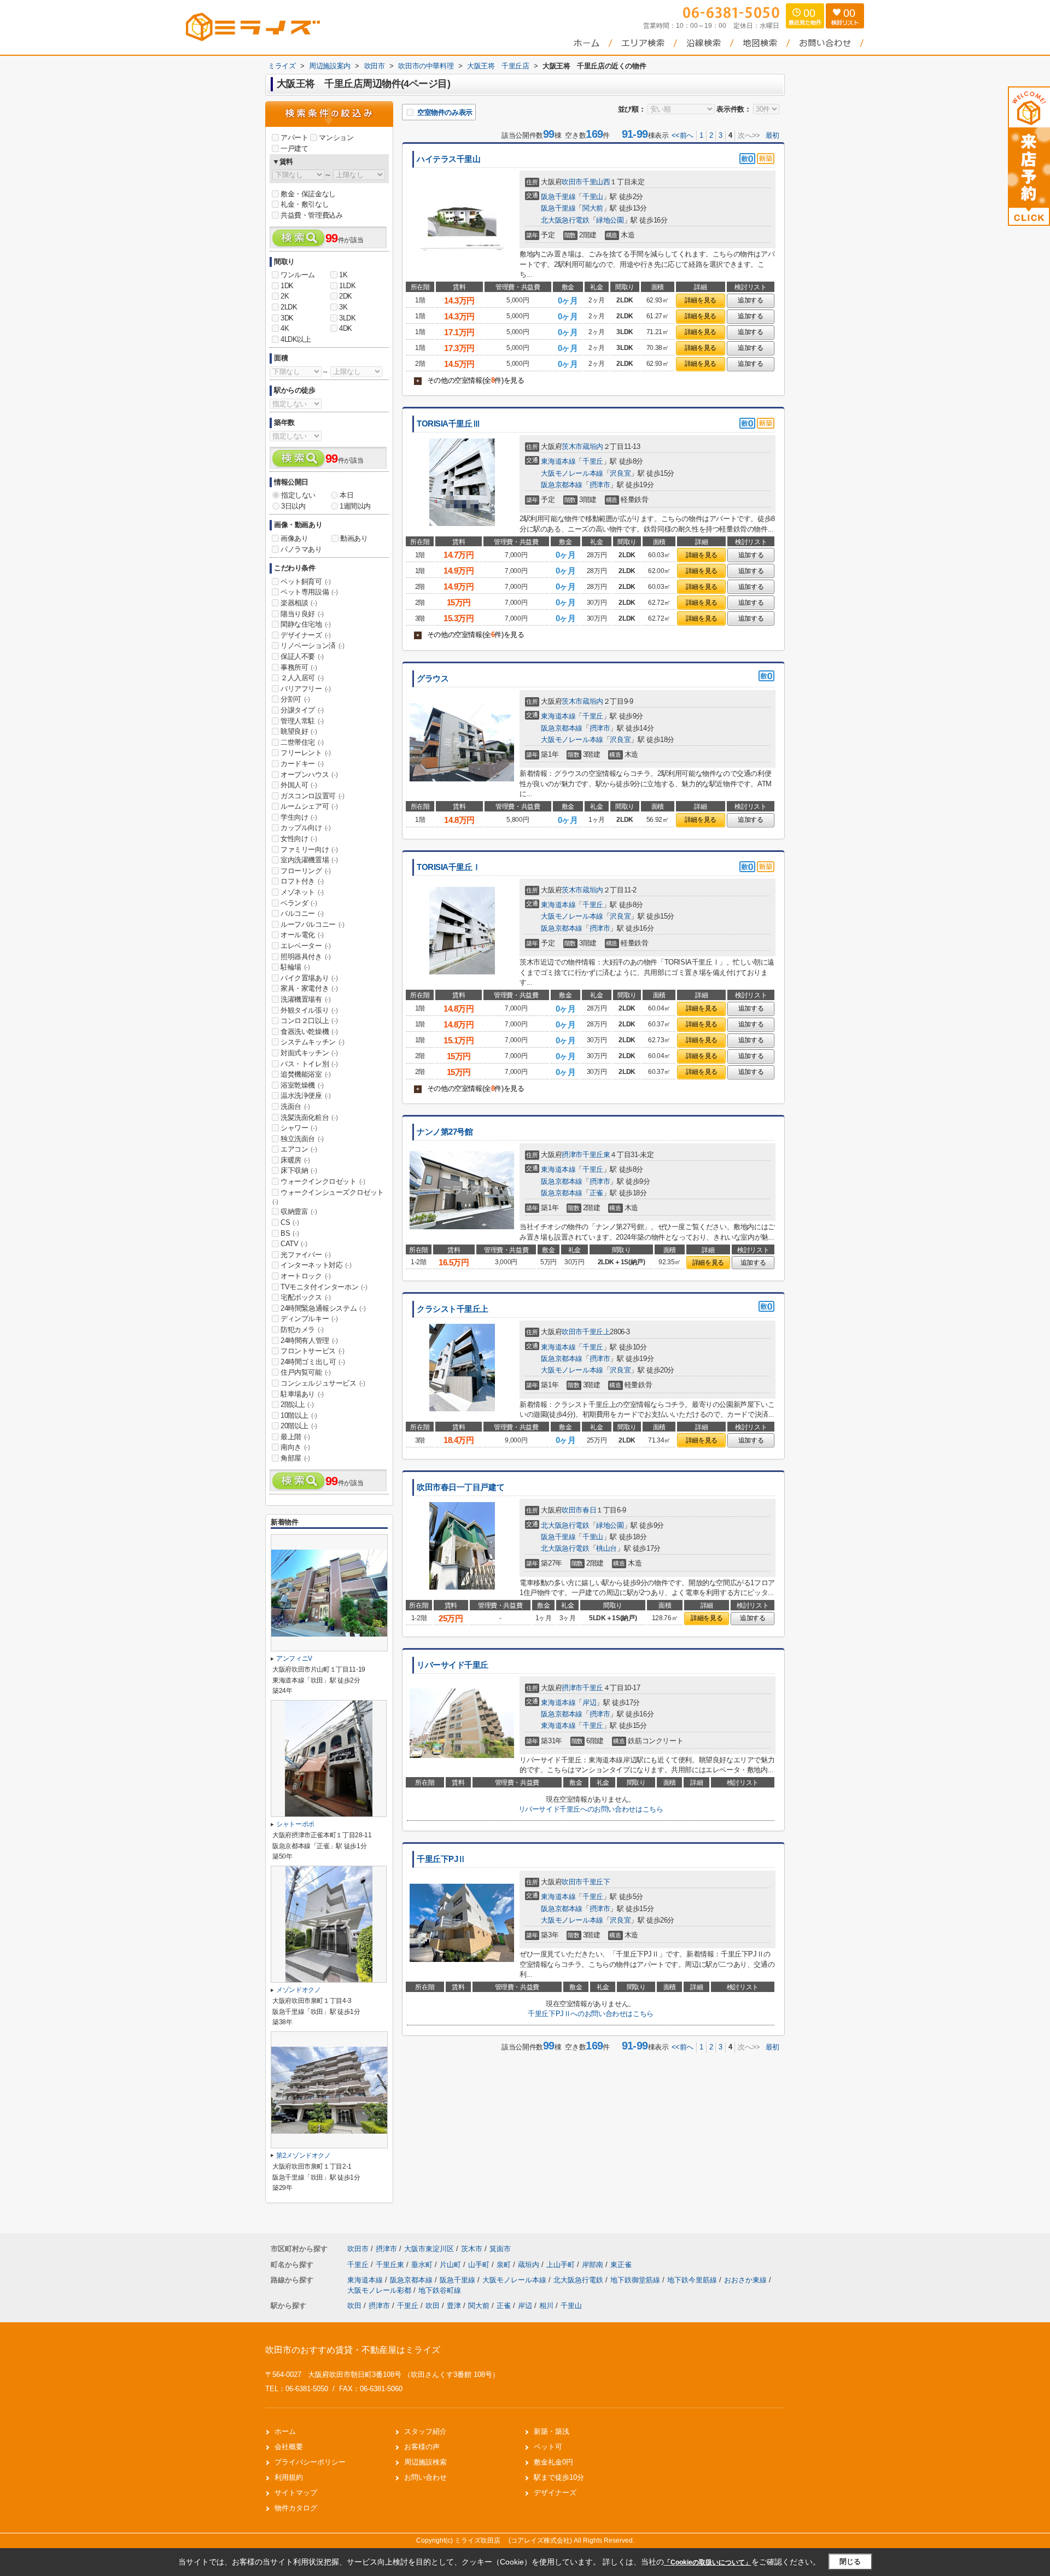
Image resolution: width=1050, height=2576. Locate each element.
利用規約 (289, 2477)
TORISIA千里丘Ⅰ (448, 867)
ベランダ (299, 903)
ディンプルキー (309, 1319)
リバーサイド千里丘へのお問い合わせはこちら (591, 1809)
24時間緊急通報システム (323, 1308)
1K (343, 275)
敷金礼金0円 (553, 2462)
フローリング (306, 871)
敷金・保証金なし (308, 194)
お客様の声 (422, 2447)
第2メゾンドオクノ (304, 2156)
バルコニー (302, 913)
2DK (346, 296)
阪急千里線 (558, 197)
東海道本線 (558, 461)
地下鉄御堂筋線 (636, 2280)
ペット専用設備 (309, 592)
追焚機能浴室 (306, 1074)
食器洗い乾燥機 (309, 1032)
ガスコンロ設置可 (313, 796)
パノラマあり (301, 549)
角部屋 (295, 1458)
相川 (546, 2306)
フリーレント (306, 753)
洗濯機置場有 (306, 999)
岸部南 (594, 2265)
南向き (295, 1447)
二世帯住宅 (302, 742)
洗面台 (295, 1106)
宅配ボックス (306, 1297)
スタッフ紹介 (425, 2431)
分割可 (295, 699)
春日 (589, 1510)
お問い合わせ (425, 2477)
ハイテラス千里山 (449, 159)
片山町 (451, 2265)
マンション (336, 138)
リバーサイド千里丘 (453, 1665)
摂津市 (600, 485)
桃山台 (606, 1548)
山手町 (480, 2265)
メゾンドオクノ (299, 1990)
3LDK (347, 318)
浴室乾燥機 (302, 1085)
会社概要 (289, 2447)
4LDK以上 (296, 339)
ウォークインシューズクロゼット (328, 1197)
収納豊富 (299, 1211)
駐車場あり (302, 1394)
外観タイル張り (309, 1010)
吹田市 (572, 182)
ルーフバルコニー (313, 924)
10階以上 (299, 1415)
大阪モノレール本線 (572, 473)
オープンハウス (309, 775)
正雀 (596, 1193)
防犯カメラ (302, 1330)
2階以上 (297, 1404)
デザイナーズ (306, 635)
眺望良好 (299, 731)
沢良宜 (620, 473)
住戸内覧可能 (306, 1372)
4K (285, 328)
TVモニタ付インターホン (324, 1287)
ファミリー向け (309, 849)
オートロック (306, 1276)
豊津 (454, 2306)
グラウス (433, 679)
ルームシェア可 (309, 806)
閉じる (850, 2562)
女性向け (299, 839)
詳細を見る (701, 300)
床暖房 (295, 1160)
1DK (287, 286)
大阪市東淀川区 (429, 2249)
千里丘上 (596, 1332)
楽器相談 (299, 603)
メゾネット (302, 892)
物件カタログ (296, 2508)
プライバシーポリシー (310, 2462)
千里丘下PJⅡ (441, 1859)
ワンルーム (298, 275)
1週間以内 (355, 506)
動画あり (354, 538)
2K (285, 296)
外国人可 (299, 785)
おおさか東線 (746, 2280)
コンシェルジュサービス (323, 1383)
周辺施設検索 (425, 2462)
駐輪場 (295, 967)
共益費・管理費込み (311, 215)
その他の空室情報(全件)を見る (470, 380)
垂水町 (423, 2265)
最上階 (295, 1437)
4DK (346, 328)
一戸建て (294, 148)
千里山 (593, 197)
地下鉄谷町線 (440, 2290)
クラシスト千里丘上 (453, 1309)
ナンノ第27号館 (445, 1132)
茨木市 (572, 446)
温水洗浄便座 (306, 1096)
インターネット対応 (316, 1265)
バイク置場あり (309, 978)
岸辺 (589, 1702)
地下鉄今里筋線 (693, 2280)
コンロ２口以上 (309, 1021)
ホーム (285, 2431)
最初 (772, 135)
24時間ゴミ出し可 (313, 1362)
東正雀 (621, 2265)
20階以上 (299, 1426)
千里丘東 (596, 1155)
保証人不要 (302, 656)
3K (343, 307)
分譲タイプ (302, 710)
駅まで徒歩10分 (559, 2477)
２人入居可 (302, 678)
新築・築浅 (552, 2431)
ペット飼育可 (306, 582)
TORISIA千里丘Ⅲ (448, 424)
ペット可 (548, 2447)
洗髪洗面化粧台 (309, 1117)
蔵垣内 (593, 446)
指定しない (298, 495)
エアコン (299, 1149)
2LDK (289, 307)
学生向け (299, 817)
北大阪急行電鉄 (565, 220)
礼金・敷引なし (305, 204)
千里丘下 (596, 1882)
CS (290, 1222)
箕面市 (500, 2249)
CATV (294, 1244)
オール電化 (302, 935)
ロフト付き (302, 881)
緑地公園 (610, 220)
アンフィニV (294, 1658)
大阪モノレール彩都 (380, 2290)
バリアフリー (306, 689)
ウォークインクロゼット (323, 1181)
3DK (287, 318)
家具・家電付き (309, 988)
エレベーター (306, 946)
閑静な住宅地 (306, 624)
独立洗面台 (302, 1139)
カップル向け (306, 828)
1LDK (347, 286)
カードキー (302, 764)
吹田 (354, 2306)
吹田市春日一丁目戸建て (460, 1487)
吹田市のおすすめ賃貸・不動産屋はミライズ (353, 2350)
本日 (346, 495)
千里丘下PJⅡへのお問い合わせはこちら (590, 2014)
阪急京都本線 (562, 485)
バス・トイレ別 (309, 1064)
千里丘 (593, 461)
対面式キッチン (309, 1053)
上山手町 (562, 2265)
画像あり (294, 538)
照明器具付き (306, 957)
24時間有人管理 (309, 1340)
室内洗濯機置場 (309, 860)
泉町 (505, 2265)
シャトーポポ (295, 1824)
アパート (294, 138)
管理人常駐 (302, 721)
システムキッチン (313, 1042)
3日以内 (293, 506)
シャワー (299, 1128)
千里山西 (596, 182)
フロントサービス (313, 1351)
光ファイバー (306, 1255)
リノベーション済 (313, 646)
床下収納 (299, 1170)
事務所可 (299, 667)
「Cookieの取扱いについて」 (708, 2562)
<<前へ (682, 135)
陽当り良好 (302, 614)
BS (290, 1233)
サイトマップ (296, 2493)
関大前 (593, 208)
